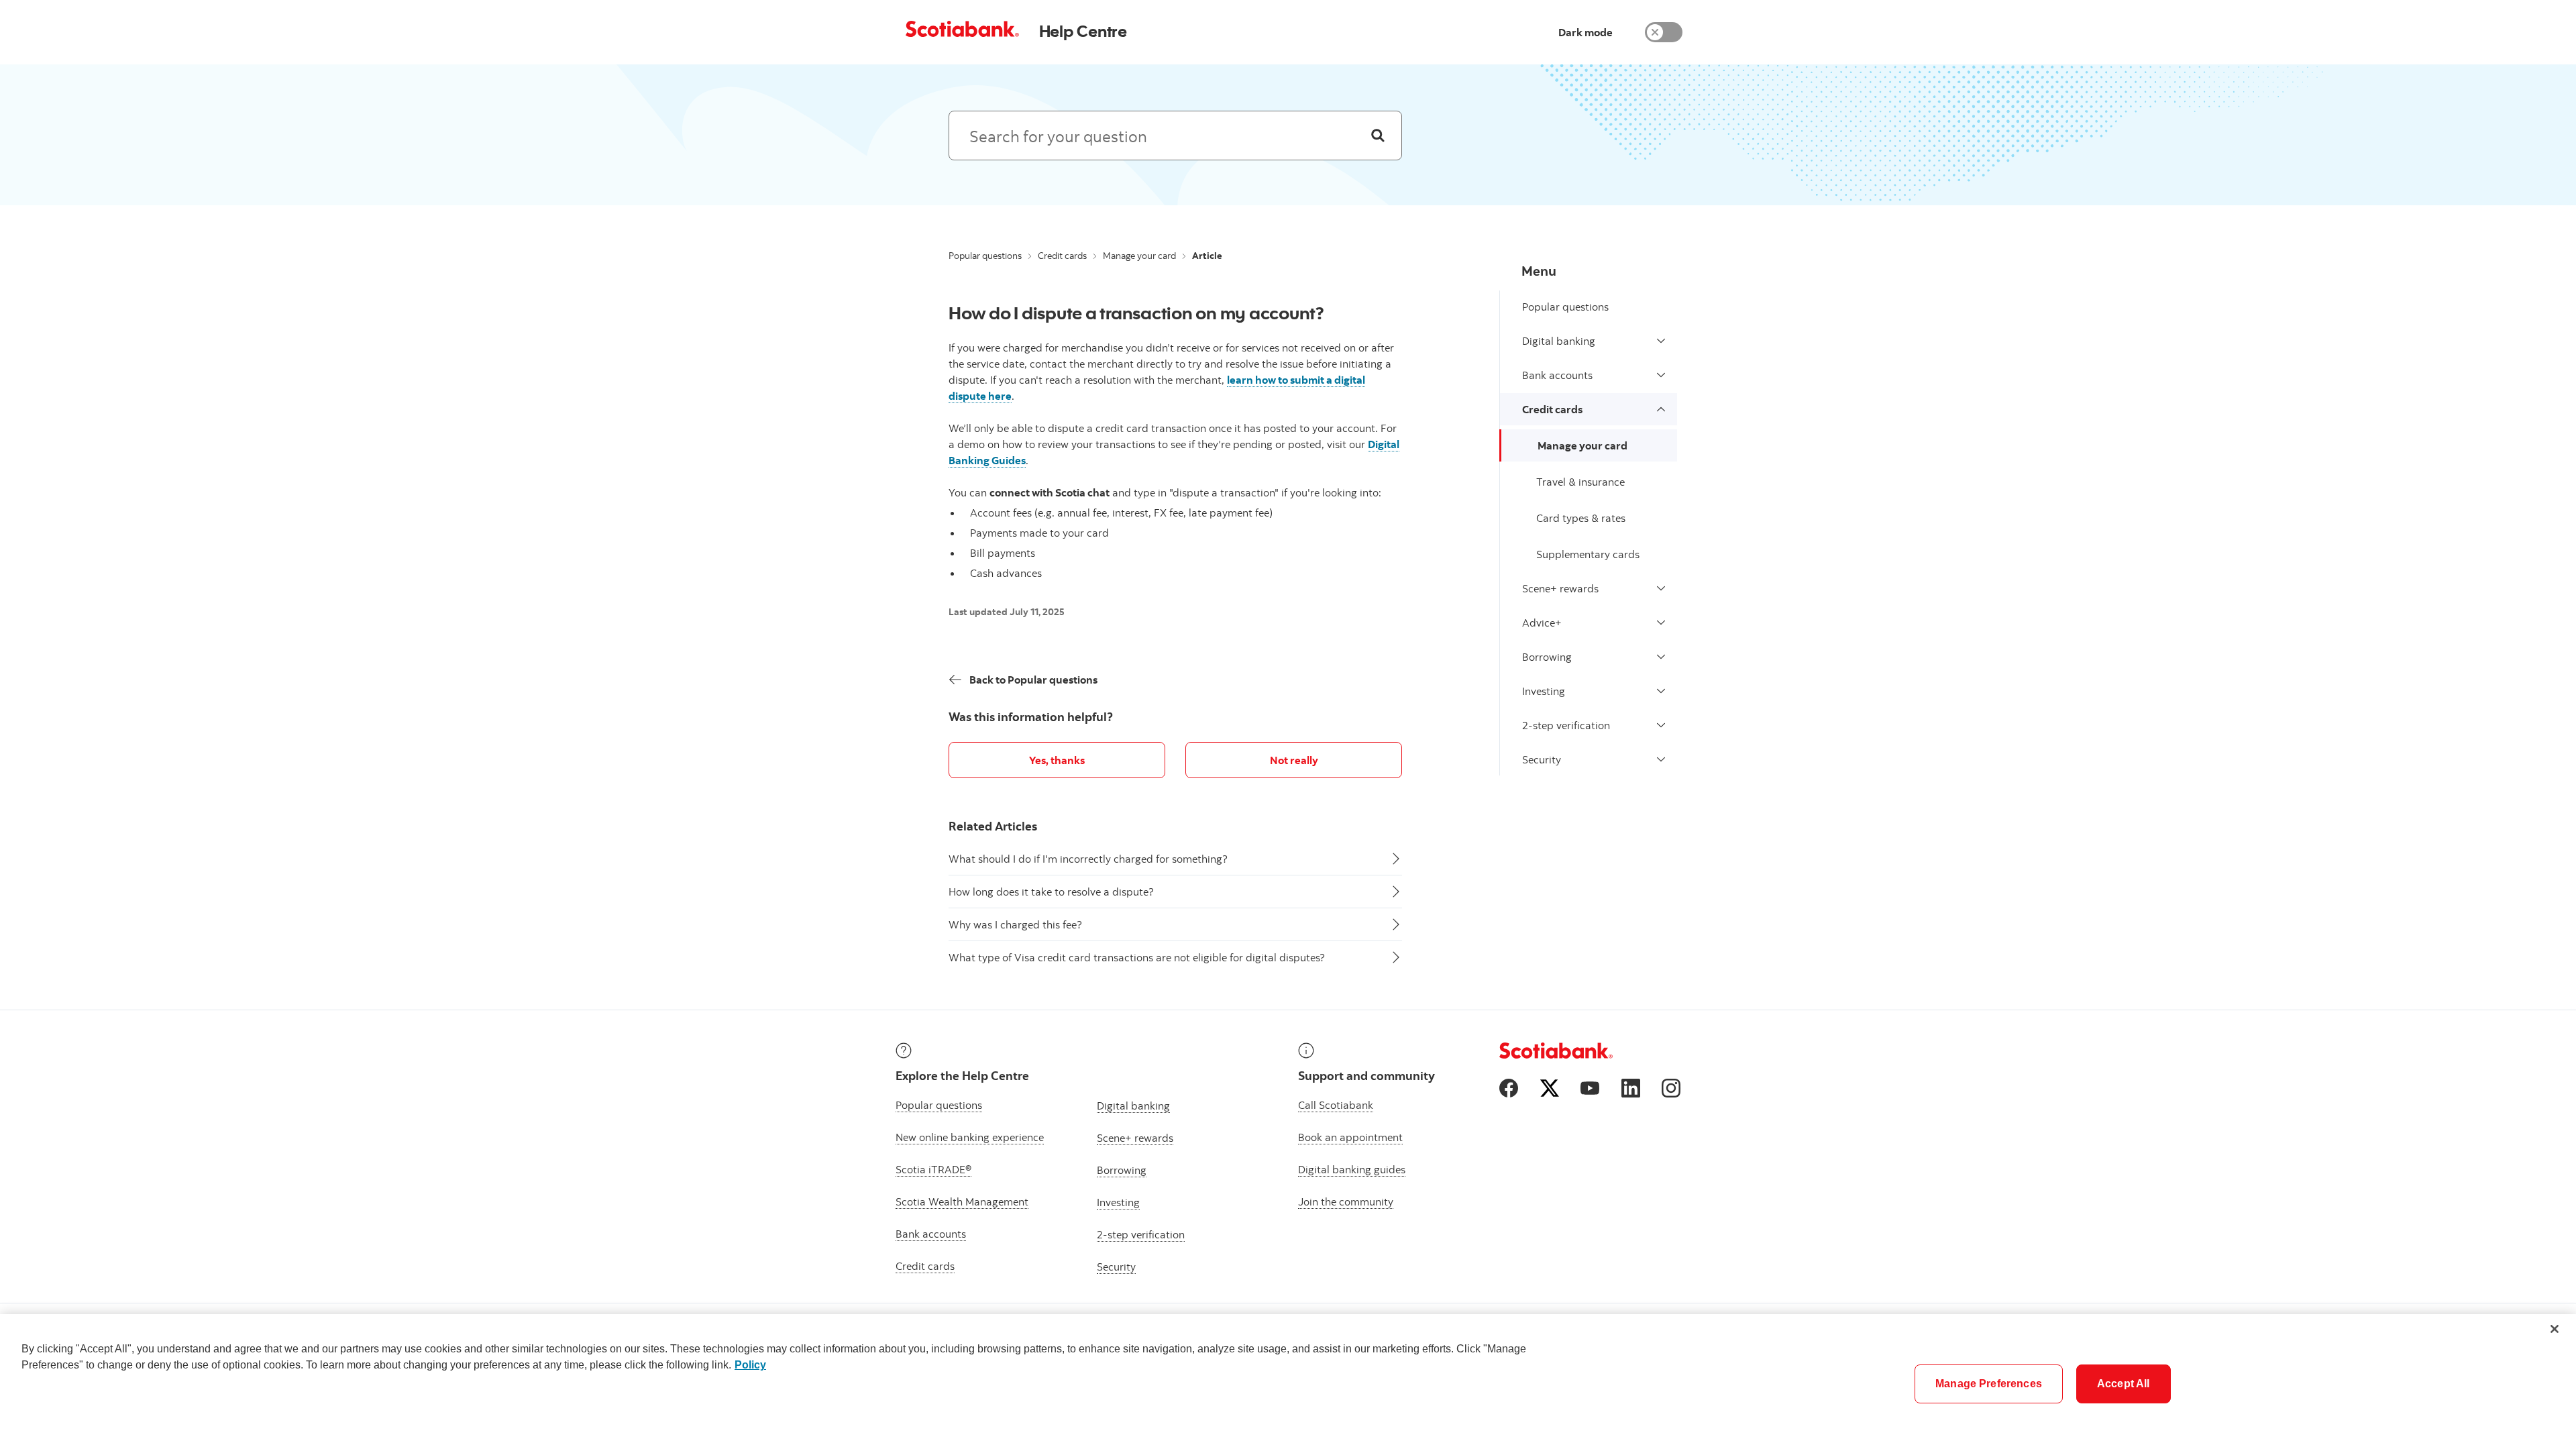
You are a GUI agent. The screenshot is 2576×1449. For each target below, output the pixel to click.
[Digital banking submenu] (1661, 341)
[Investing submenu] (1661, 691)
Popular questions (985, 256)
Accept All (2124, 1384)
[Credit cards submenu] (1661, 409)
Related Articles (993, 826)
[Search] (1378, 136)
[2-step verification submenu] (1661, 725)
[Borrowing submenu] (1661, 657)
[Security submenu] (1661, 759)
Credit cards (1062, 256)
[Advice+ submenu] (1661, 623)
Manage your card (1139, 256)
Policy (750, 1365)
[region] (1288, 1382)
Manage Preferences (1989, 1384)
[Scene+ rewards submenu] (1661, 588)
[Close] (2555, 1329)
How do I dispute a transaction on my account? (1136, 313)
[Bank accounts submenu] (1661, 375)
